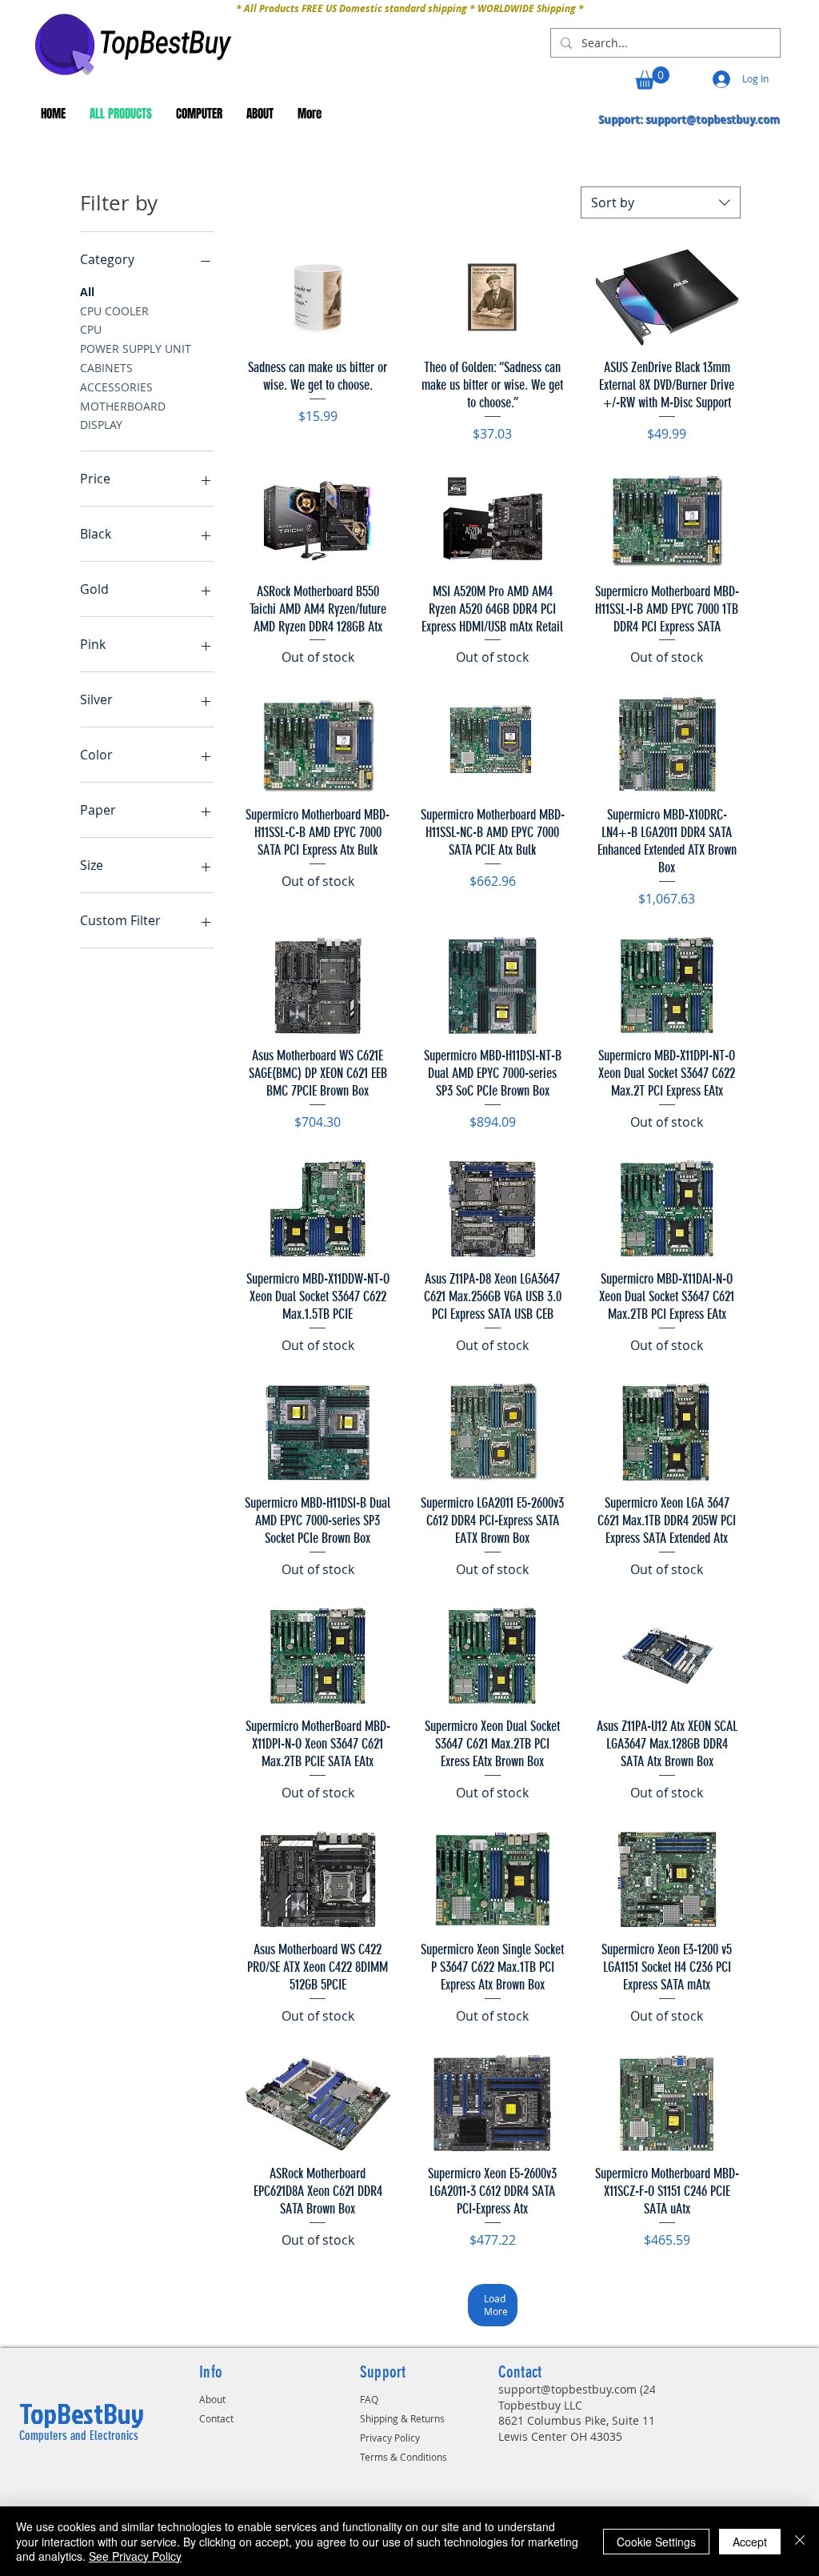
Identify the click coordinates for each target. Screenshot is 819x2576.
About (212, 2399)
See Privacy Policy (135, 2556)
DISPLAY (101, 425)
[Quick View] (318, 297)
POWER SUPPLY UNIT (136, 349)
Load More (496, 2305)
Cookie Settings (656, 2542)
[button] (652, 78)
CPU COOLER (114, 311)
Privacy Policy (390, 2438)
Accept (750, 2542)
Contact (216, 2418)
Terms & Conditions (404, 2457)
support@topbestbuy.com (713, 120)
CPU (91, 329)
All (87, 292)
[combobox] (661, 202)
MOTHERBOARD (123, 406)
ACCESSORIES (116, 387)
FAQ (369, 2399)
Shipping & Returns (402, 2418)
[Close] (800, 2541)
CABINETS (106, 368)
